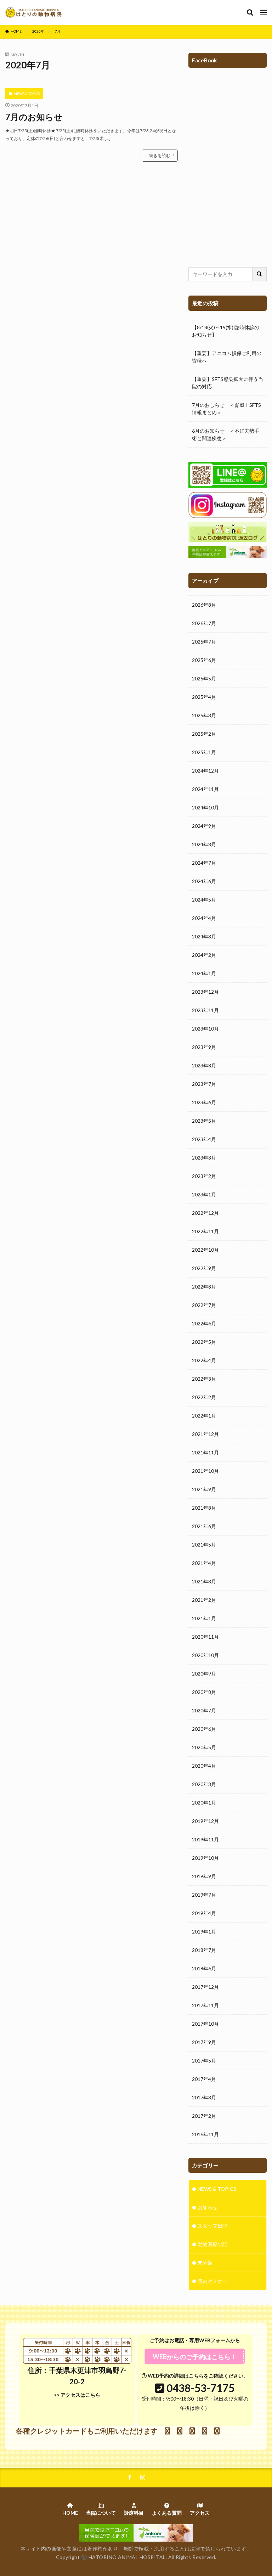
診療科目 (134, 2513)
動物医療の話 (212, 2244)
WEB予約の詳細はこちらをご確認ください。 (197, 2376)
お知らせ (208, 2207)
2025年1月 (204, 752)
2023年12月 (205, 992)
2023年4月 (204, 1139)
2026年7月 (204, 623)
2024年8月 (204, 844)
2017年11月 (205, 2005)
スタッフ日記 (212, 2226)
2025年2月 (204, 734)
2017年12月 (205, 1987)
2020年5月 (204, 1747)
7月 (58, 31)
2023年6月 (204, 1102)
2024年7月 (204, 863)
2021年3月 (204, 1581)
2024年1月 (204, 973)
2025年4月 (204, 697)
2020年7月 (204, 1710)
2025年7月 (204, 642)
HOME (16, 31)
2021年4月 (204, 1563)
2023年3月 (204, 1158)
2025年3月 (204, 715)
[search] (260, 274)
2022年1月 (204, 1416)
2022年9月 (204, 1268)
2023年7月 (204, 1084)
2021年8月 (204, 1508)
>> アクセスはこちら (77, 2395)
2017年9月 (204, 2042)
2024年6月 (204, 881)
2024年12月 (205, 771)
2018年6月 (204, 1968)
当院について (101, 2513)
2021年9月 (204, 1489)
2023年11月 (205, 1010)
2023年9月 (204, 1047)
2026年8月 (204, 605)
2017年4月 (204, 2079)
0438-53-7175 (200, 2388)
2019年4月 (204, 1913)
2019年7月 (204, 1895)
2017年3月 (204, 2097)
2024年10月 (205, 807)
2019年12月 (205, 1821)
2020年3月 (204, 1784)
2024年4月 (204, 918)
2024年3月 (204, 936)
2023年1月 (204, 1194)
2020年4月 (204, 1766)
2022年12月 (205, 1213)
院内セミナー (212, 2281)
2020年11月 (205, 1637)
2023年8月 (204, 1065)
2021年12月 (205, 1434)
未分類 (205, 2263)
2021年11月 (205, 1452)
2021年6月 (204, 1526)
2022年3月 (204, 1379)
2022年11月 (205, 1231)
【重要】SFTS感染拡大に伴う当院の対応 (228, 383)
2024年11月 (205, 789)
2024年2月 (204, 955)
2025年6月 (204, 660)
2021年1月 (204, 1618)
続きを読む (160, 155)
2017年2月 (204, 2116)
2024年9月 (204, 826)
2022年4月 (204, 1360)
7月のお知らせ (34, 117)
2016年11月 (205, 2134)
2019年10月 (205, 1858)
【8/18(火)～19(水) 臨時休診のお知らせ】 (226, 331)
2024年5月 (204, 900)
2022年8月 (204, 1287)
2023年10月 (205, 1029)
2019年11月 (205, 1839)
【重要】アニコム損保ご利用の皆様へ (227, 357)
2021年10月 (205, 1471)
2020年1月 (204, 1803)
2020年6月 (204, 1729)
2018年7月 (204, 1950)
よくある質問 (167, 2513)
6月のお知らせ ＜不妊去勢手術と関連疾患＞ (226, 434)
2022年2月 (204, 1397)
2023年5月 (204, 1121)
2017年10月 (205, 2024)
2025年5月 (204, 678)
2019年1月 (204, 1932)
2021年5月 (204, 1545)
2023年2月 (204, 1176)
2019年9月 (204, 1876)
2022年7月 (204, 1305)
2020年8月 (204, 1692)
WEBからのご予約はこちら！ (195, 2357)
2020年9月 (204, 1674)
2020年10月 (205, 1655)
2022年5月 (204, 1342)
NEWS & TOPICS (27, 94)
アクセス (200, 2513)
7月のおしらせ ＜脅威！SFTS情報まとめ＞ (226, 409)
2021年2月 (204, 1600)
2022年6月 (204, 1323)
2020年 (38, 31)
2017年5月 (204, 2061)
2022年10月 (205, 1250)
